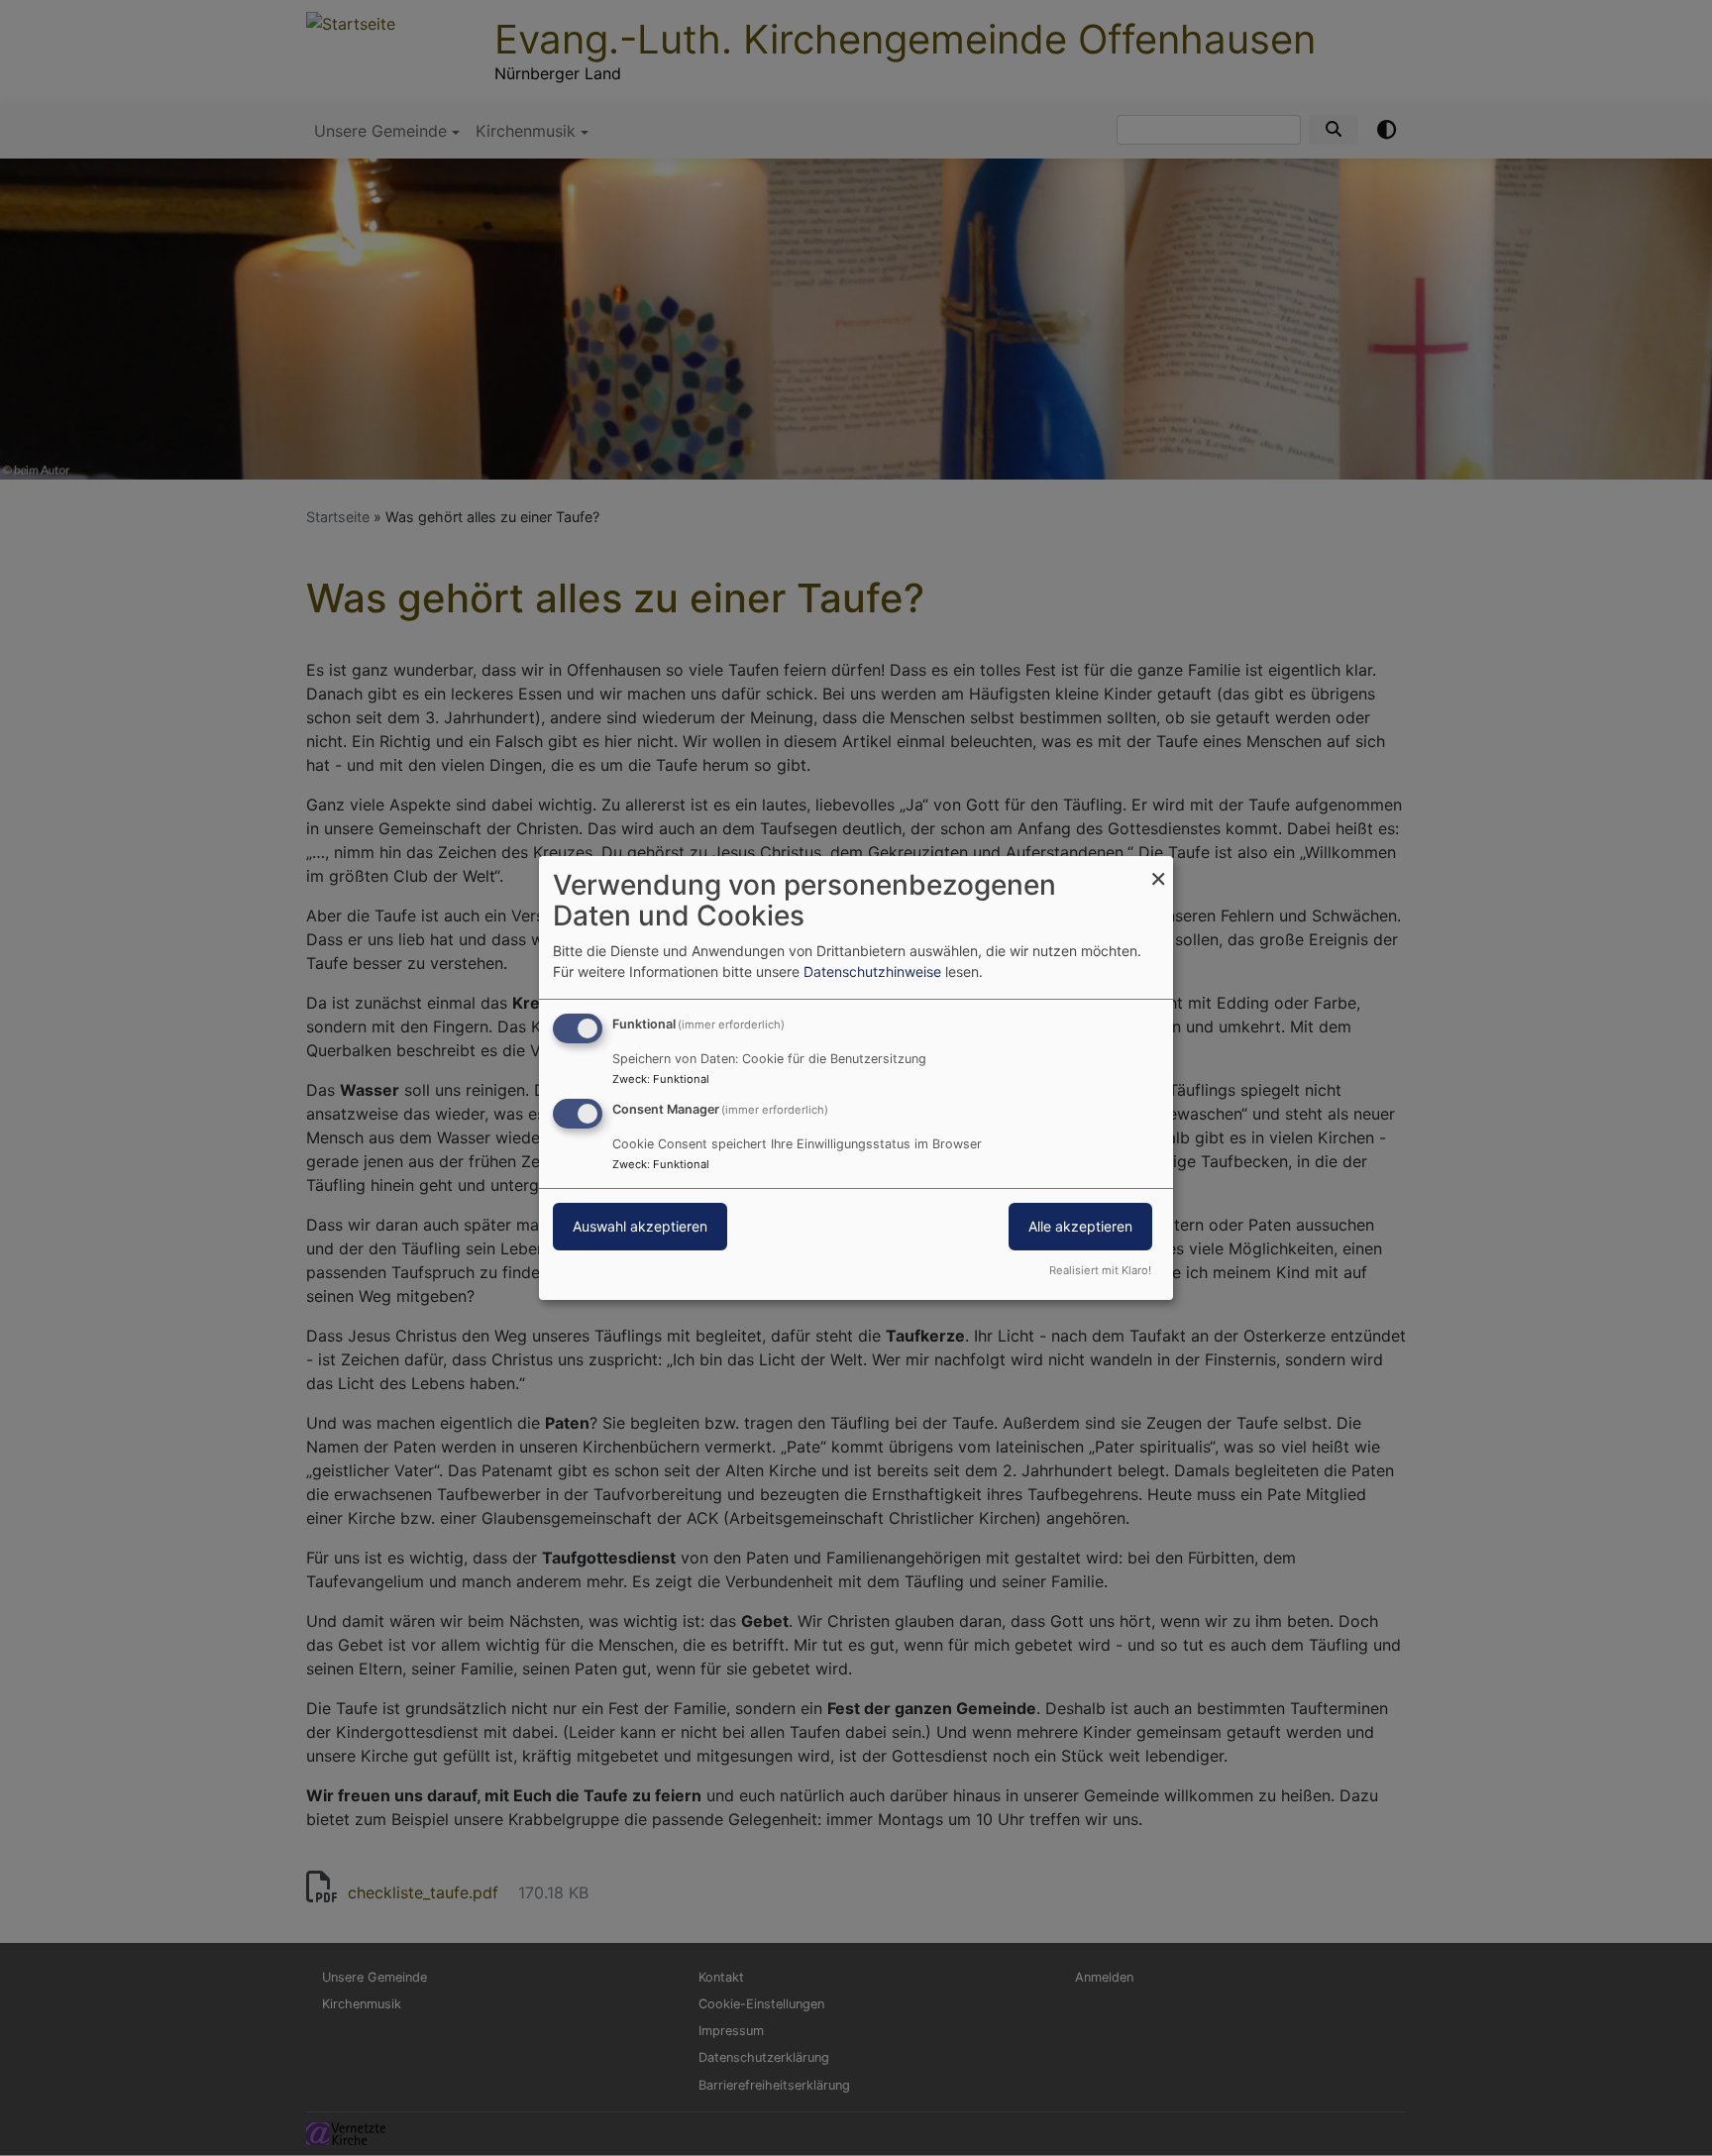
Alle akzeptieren (1080, 1226)
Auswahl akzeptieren (640, 1226)
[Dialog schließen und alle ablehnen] (1158, 868)
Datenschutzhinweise (872, 971)
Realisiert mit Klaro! (1100, 1270)
